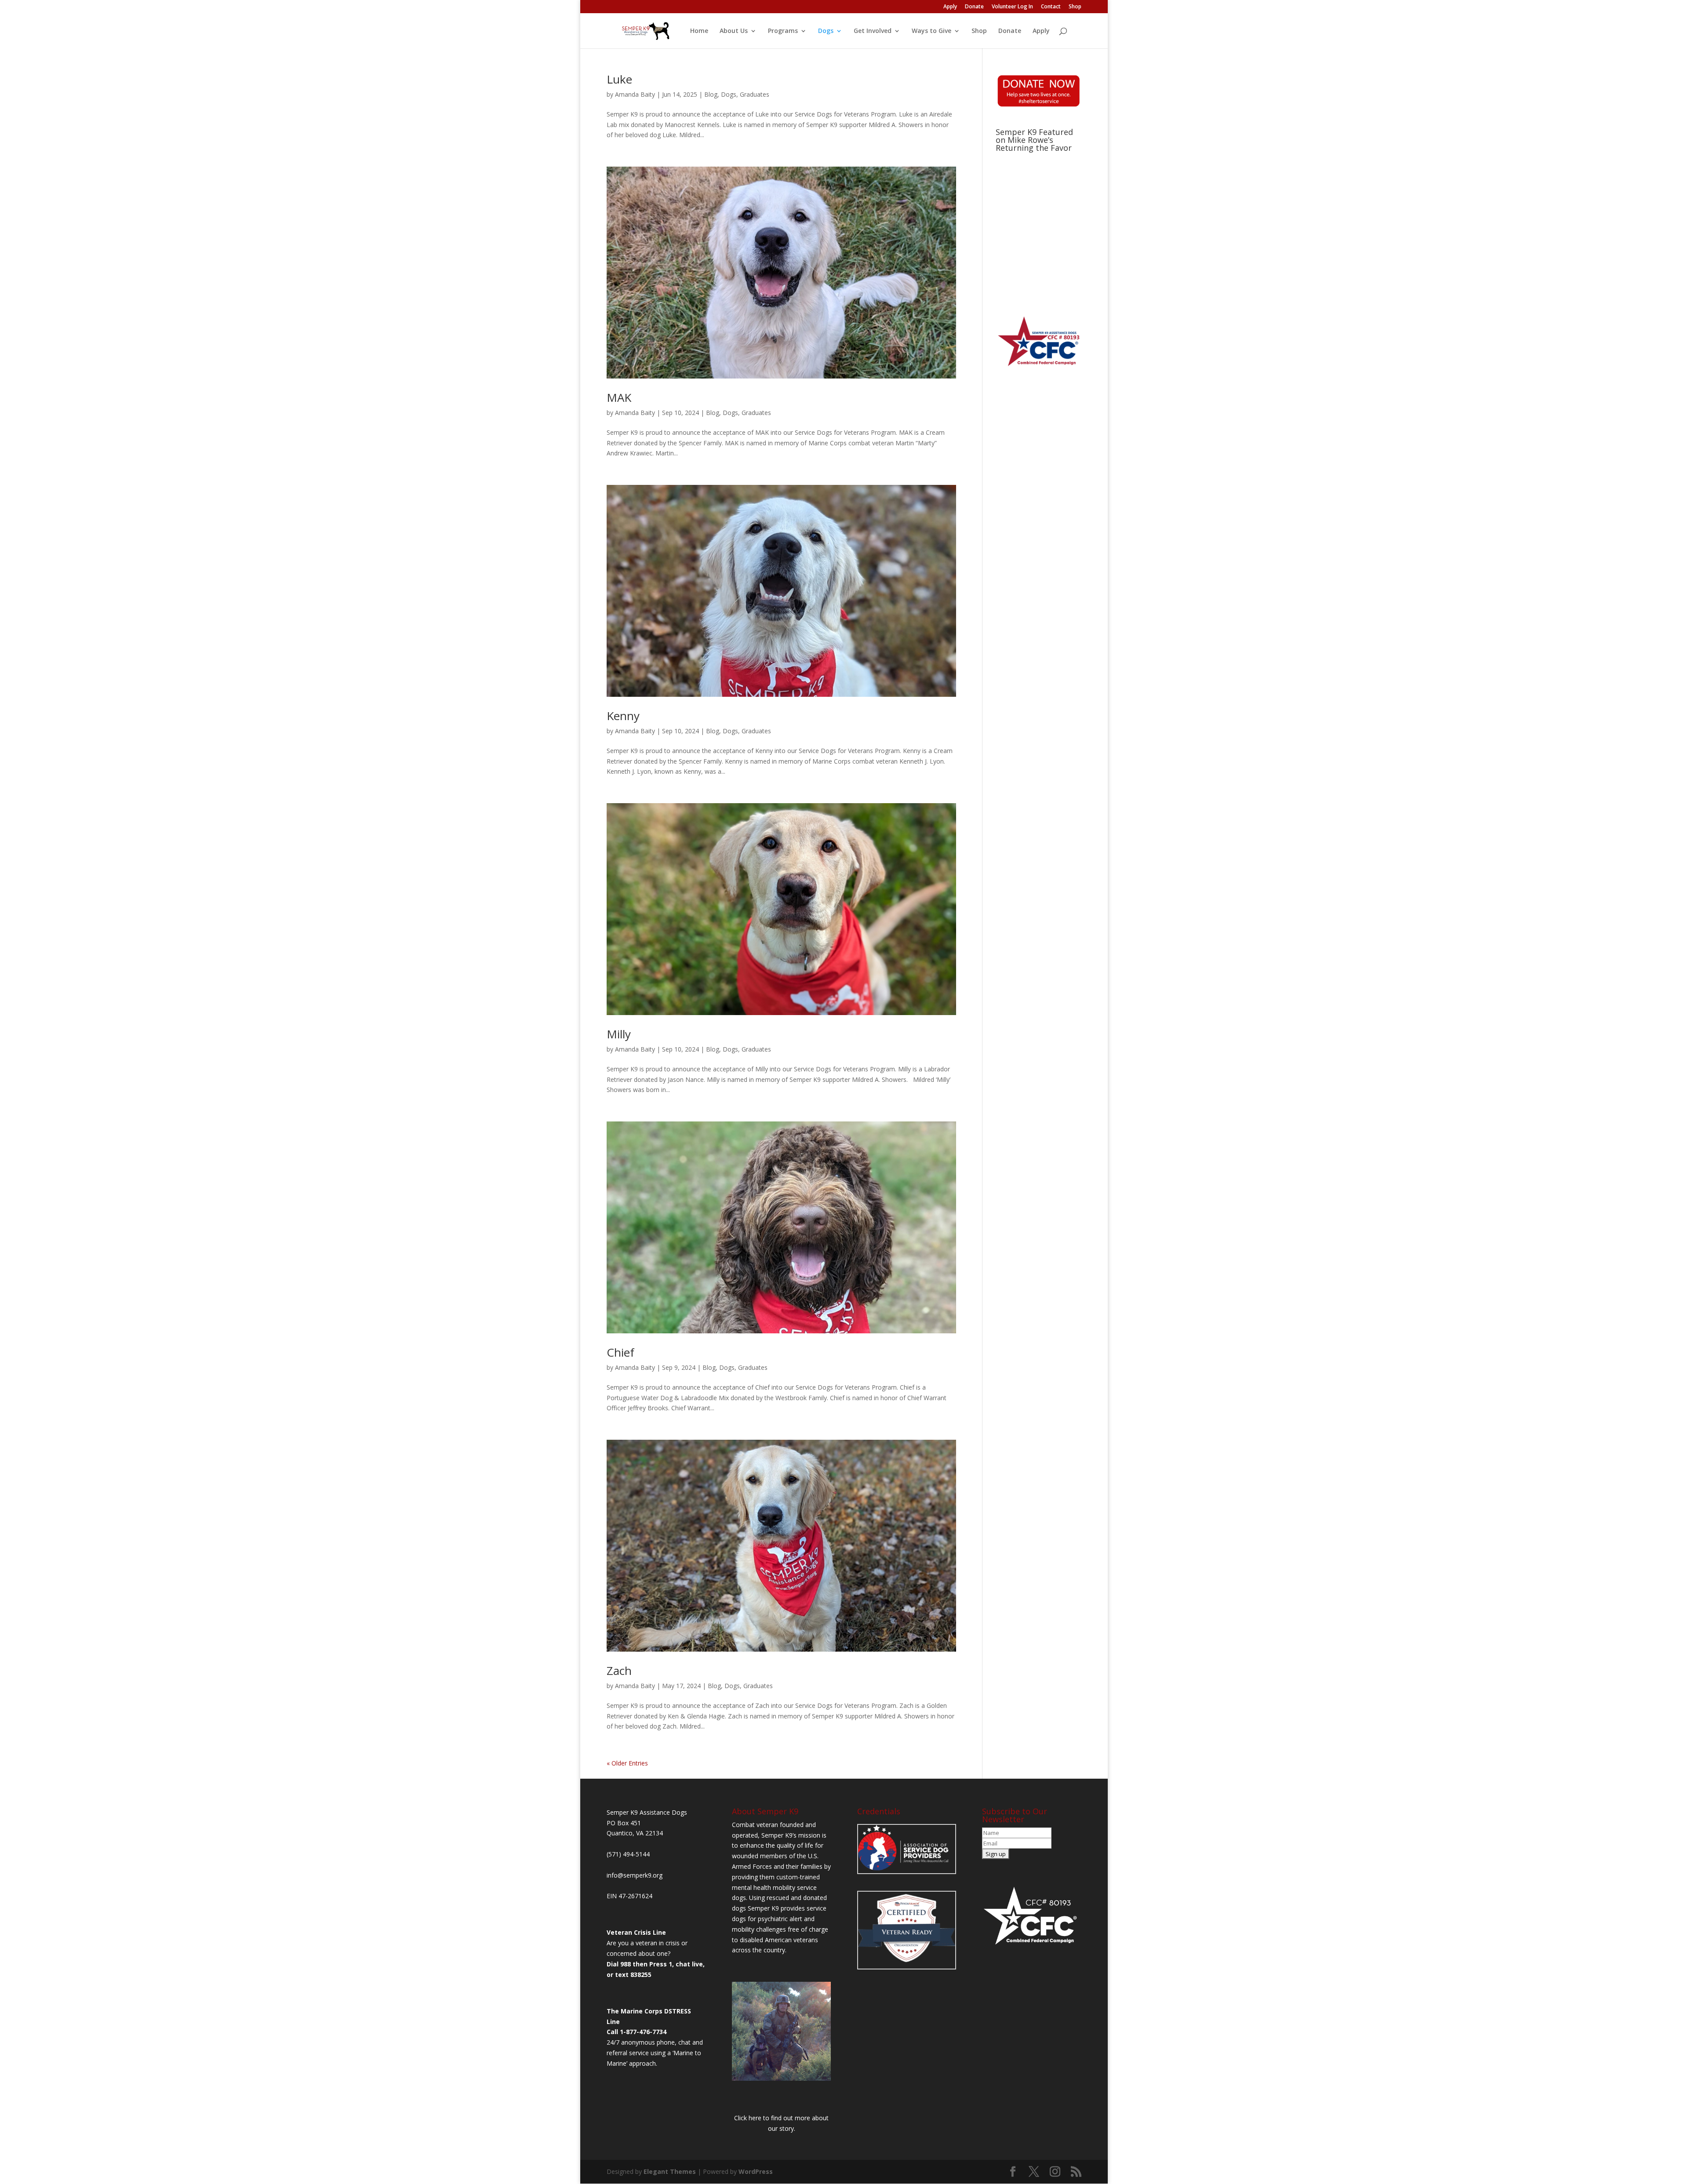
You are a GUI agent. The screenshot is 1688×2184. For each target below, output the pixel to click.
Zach (619, 1671)
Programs (783, 31)
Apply (950, 7)
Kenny (623, 716)
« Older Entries (627, 1763)
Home (699, 31)
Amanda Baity (635, 94)
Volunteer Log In (1012, 7)
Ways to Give (931, 31)
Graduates (755, 94)
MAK (619, 397)
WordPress (756, 2171)
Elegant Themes (670, 2171)
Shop (1075, 7)
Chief (620, 1352)
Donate (974, 7)
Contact (1051, 7)
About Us (734, 31)
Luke (619, 79)
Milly (619, 1034)
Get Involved (873, 31)
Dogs (826, 31)
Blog (711, 94)
